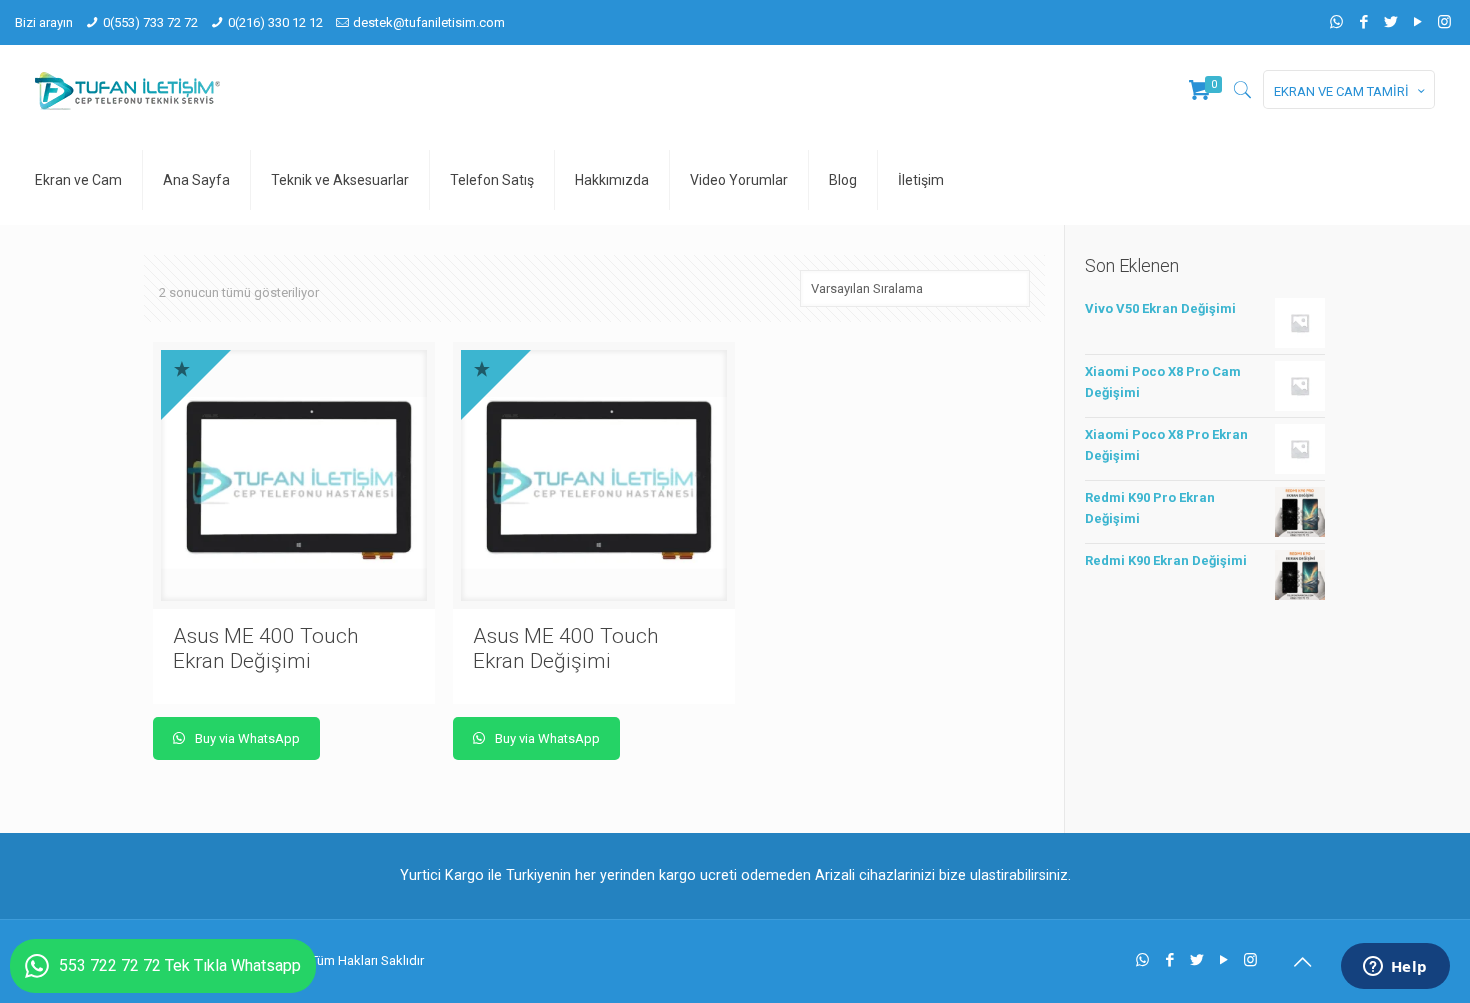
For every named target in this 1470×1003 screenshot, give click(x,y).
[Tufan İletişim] (127, 90)
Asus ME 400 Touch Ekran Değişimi (266, 648)
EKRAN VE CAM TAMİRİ (1341, 91)
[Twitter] (1390, 22)
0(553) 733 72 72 (150, 22)
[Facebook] (1363, 22)
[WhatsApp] (1336, 22)
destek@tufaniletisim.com (429, 22)
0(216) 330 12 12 (275, 22)
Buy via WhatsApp (246, 738)
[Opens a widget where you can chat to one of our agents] (1395, 968)
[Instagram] (1444, 22)
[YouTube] (1417, 22)
